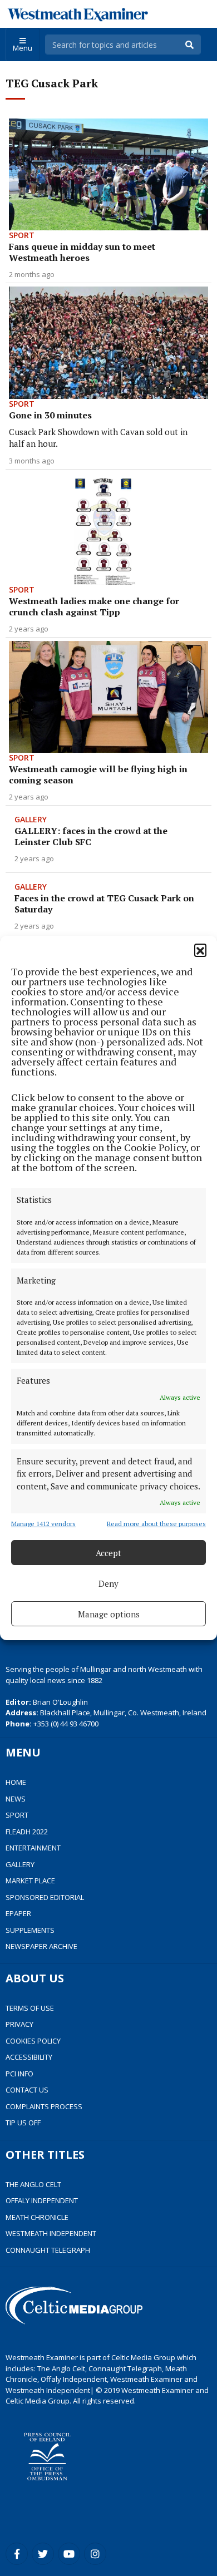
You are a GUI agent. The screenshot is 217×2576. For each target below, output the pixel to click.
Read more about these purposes (156, 1524)
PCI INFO (19, 2074)
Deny (108, 1583)
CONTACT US (27, 2090)
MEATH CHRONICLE (37, 2217)
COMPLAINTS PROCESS (44, 2106)
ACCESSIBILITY (29, 2057)
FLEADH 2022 (27, 1832)
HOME (16, 1782)
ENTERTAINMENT (33, 1848)
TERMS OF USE (30, 2008)
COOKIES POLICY (33, 2041)
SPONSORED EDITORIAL (45, 1897)
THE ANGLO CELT (33, 2184)
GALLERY (20, 1864)
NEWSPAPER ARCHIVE (41, 1946)
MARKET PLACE (30, 1881)
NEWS (16, 1799)
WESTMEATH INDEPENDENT (51, 2233)
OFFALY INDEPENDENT (42, 2200)
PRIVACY (19, 2024)
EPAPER (18, 1913)
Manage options (109, 1614)
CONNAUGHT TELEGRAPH (48, 2250)
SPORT (17, 1815)
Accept (108, 1553)
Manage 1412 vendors (43, 1524)
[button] (200, 950)
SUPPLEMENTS (30, 1930)
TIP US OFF (23, 2123)
